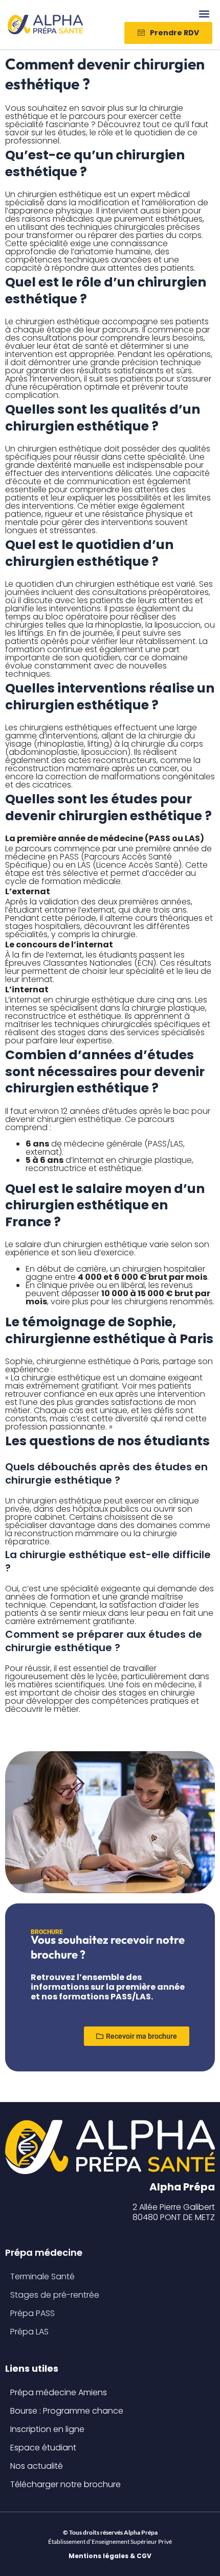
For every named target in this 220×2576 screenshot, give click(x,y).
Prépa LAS (29, 2332)
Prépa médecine (44, 2252)
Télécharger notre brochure (65, 2484)
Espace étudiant (43, 2448)
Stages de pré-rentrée (55, 2295)
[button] (204, 14)
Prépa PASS (32, 2313)
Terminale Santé (42, 2276)
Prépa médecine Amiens (59, 2392)
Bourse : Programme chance (67, 2411)
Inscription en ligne (47, 2429)
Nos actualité (37, 2466)
